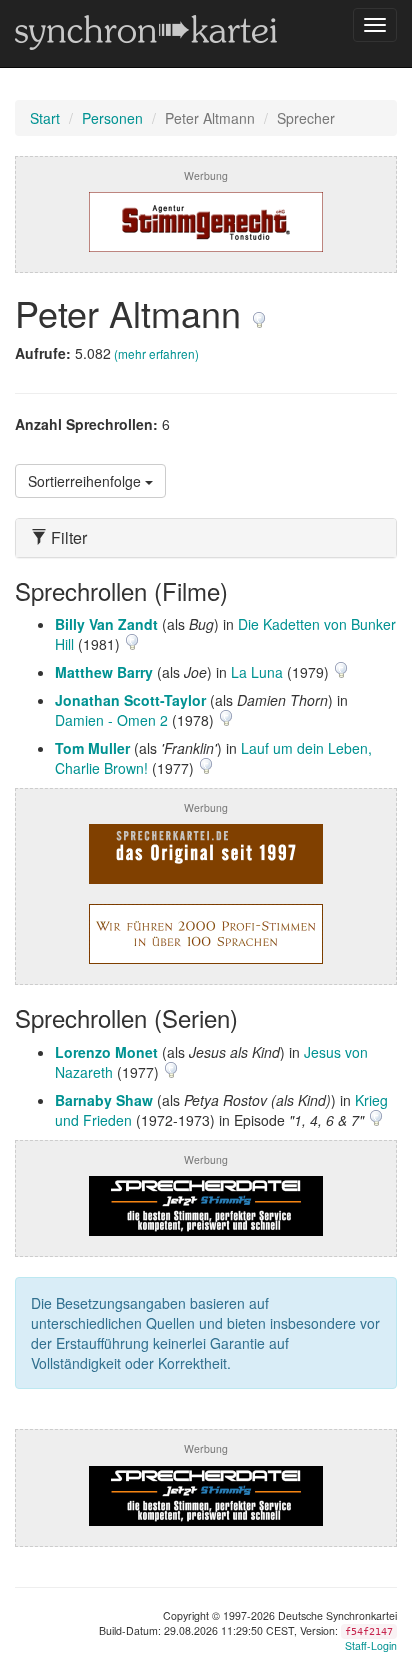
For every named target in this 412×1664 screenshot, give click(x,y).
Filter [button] (67, 538)
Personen (112, 118)
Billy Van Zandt (106, 624)
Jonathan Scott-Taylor (130, 700)
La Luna (257, 672)
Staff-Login (371, 1645)
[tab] (206, 538)
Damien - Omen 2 (111, 720)
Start (45, 118)
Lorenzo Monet (106, 1052)
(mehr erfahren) (156, 353)
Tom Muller (92, 748)
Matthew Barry (104, 672)
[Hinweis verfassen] (259, 312)
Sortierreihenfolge (86, 481)
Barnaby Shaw (104, 1100)
